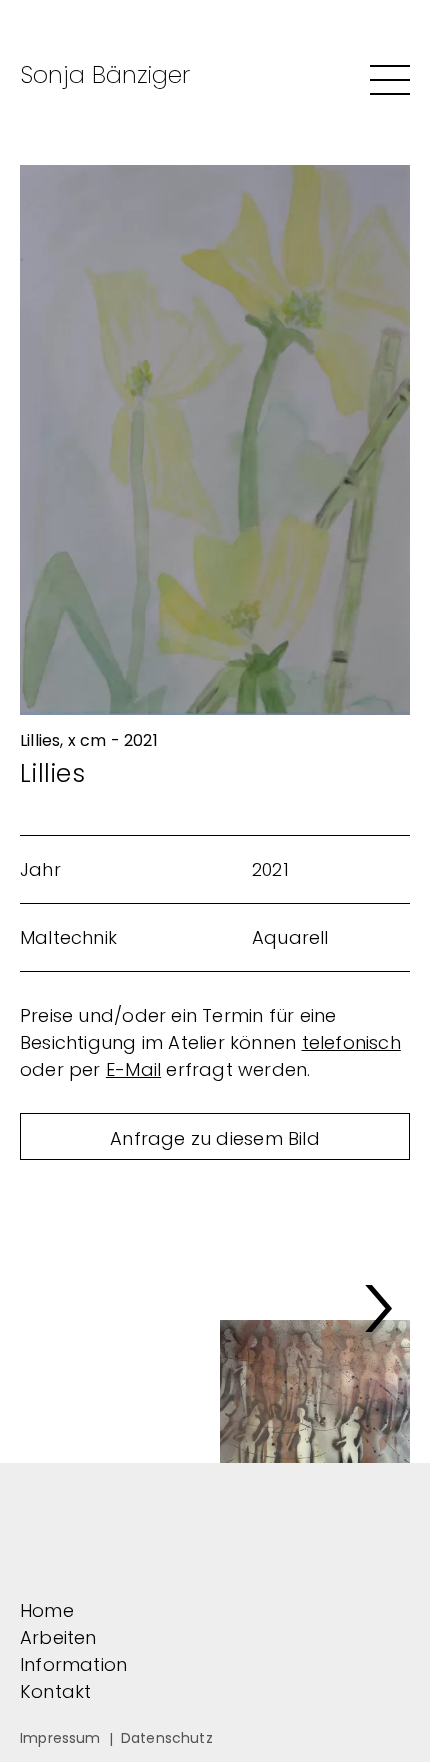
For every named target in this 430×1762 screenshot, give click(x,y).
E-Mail (133, 1069)
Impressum (60, 1738)
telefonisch (351, 1042)
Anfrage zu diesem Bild (215, 1138)
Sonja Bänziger (105, 74)
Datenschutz (167, 1738)
